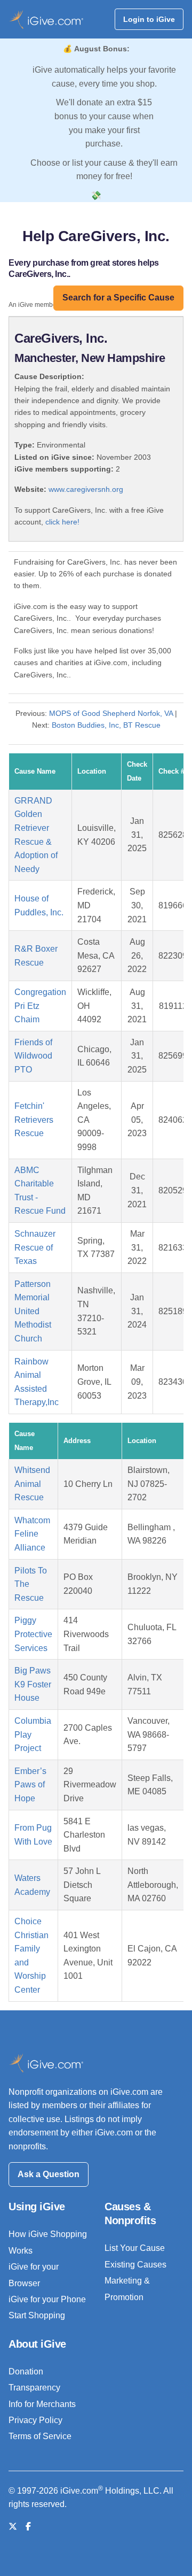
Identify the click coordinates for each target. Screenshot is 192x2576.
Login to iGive (149, 19)
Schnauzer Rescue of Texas (35, 1247)
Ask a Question (49, 2174)
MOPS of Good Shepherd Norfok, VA (111, 713)
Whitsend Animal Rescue (32, 1484)
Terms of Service (40, 2436)
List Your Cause (135, 2248)
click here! (62, 522)
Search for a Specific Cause (118, 298)
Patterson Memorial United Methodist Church (33, 1311)
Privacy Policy (35, 2420)
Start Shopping (37, 2315)
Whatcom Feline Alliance (32, 1534)
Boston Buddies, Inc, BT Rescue (106, 725)
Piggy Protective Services (33, 1634)
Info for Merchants (42, 2404)
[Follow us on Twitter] (13, 2527)
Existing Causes (135, 2265)
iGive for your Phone (47, 2299)
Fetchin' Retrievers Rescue (34, 1120)
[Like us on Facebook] (28, 2527)
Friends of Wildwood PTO (33, 1056)
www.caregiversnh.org (86, 489)
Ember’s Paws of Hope (30, 1785)
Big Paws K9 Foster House (33, 1684)
